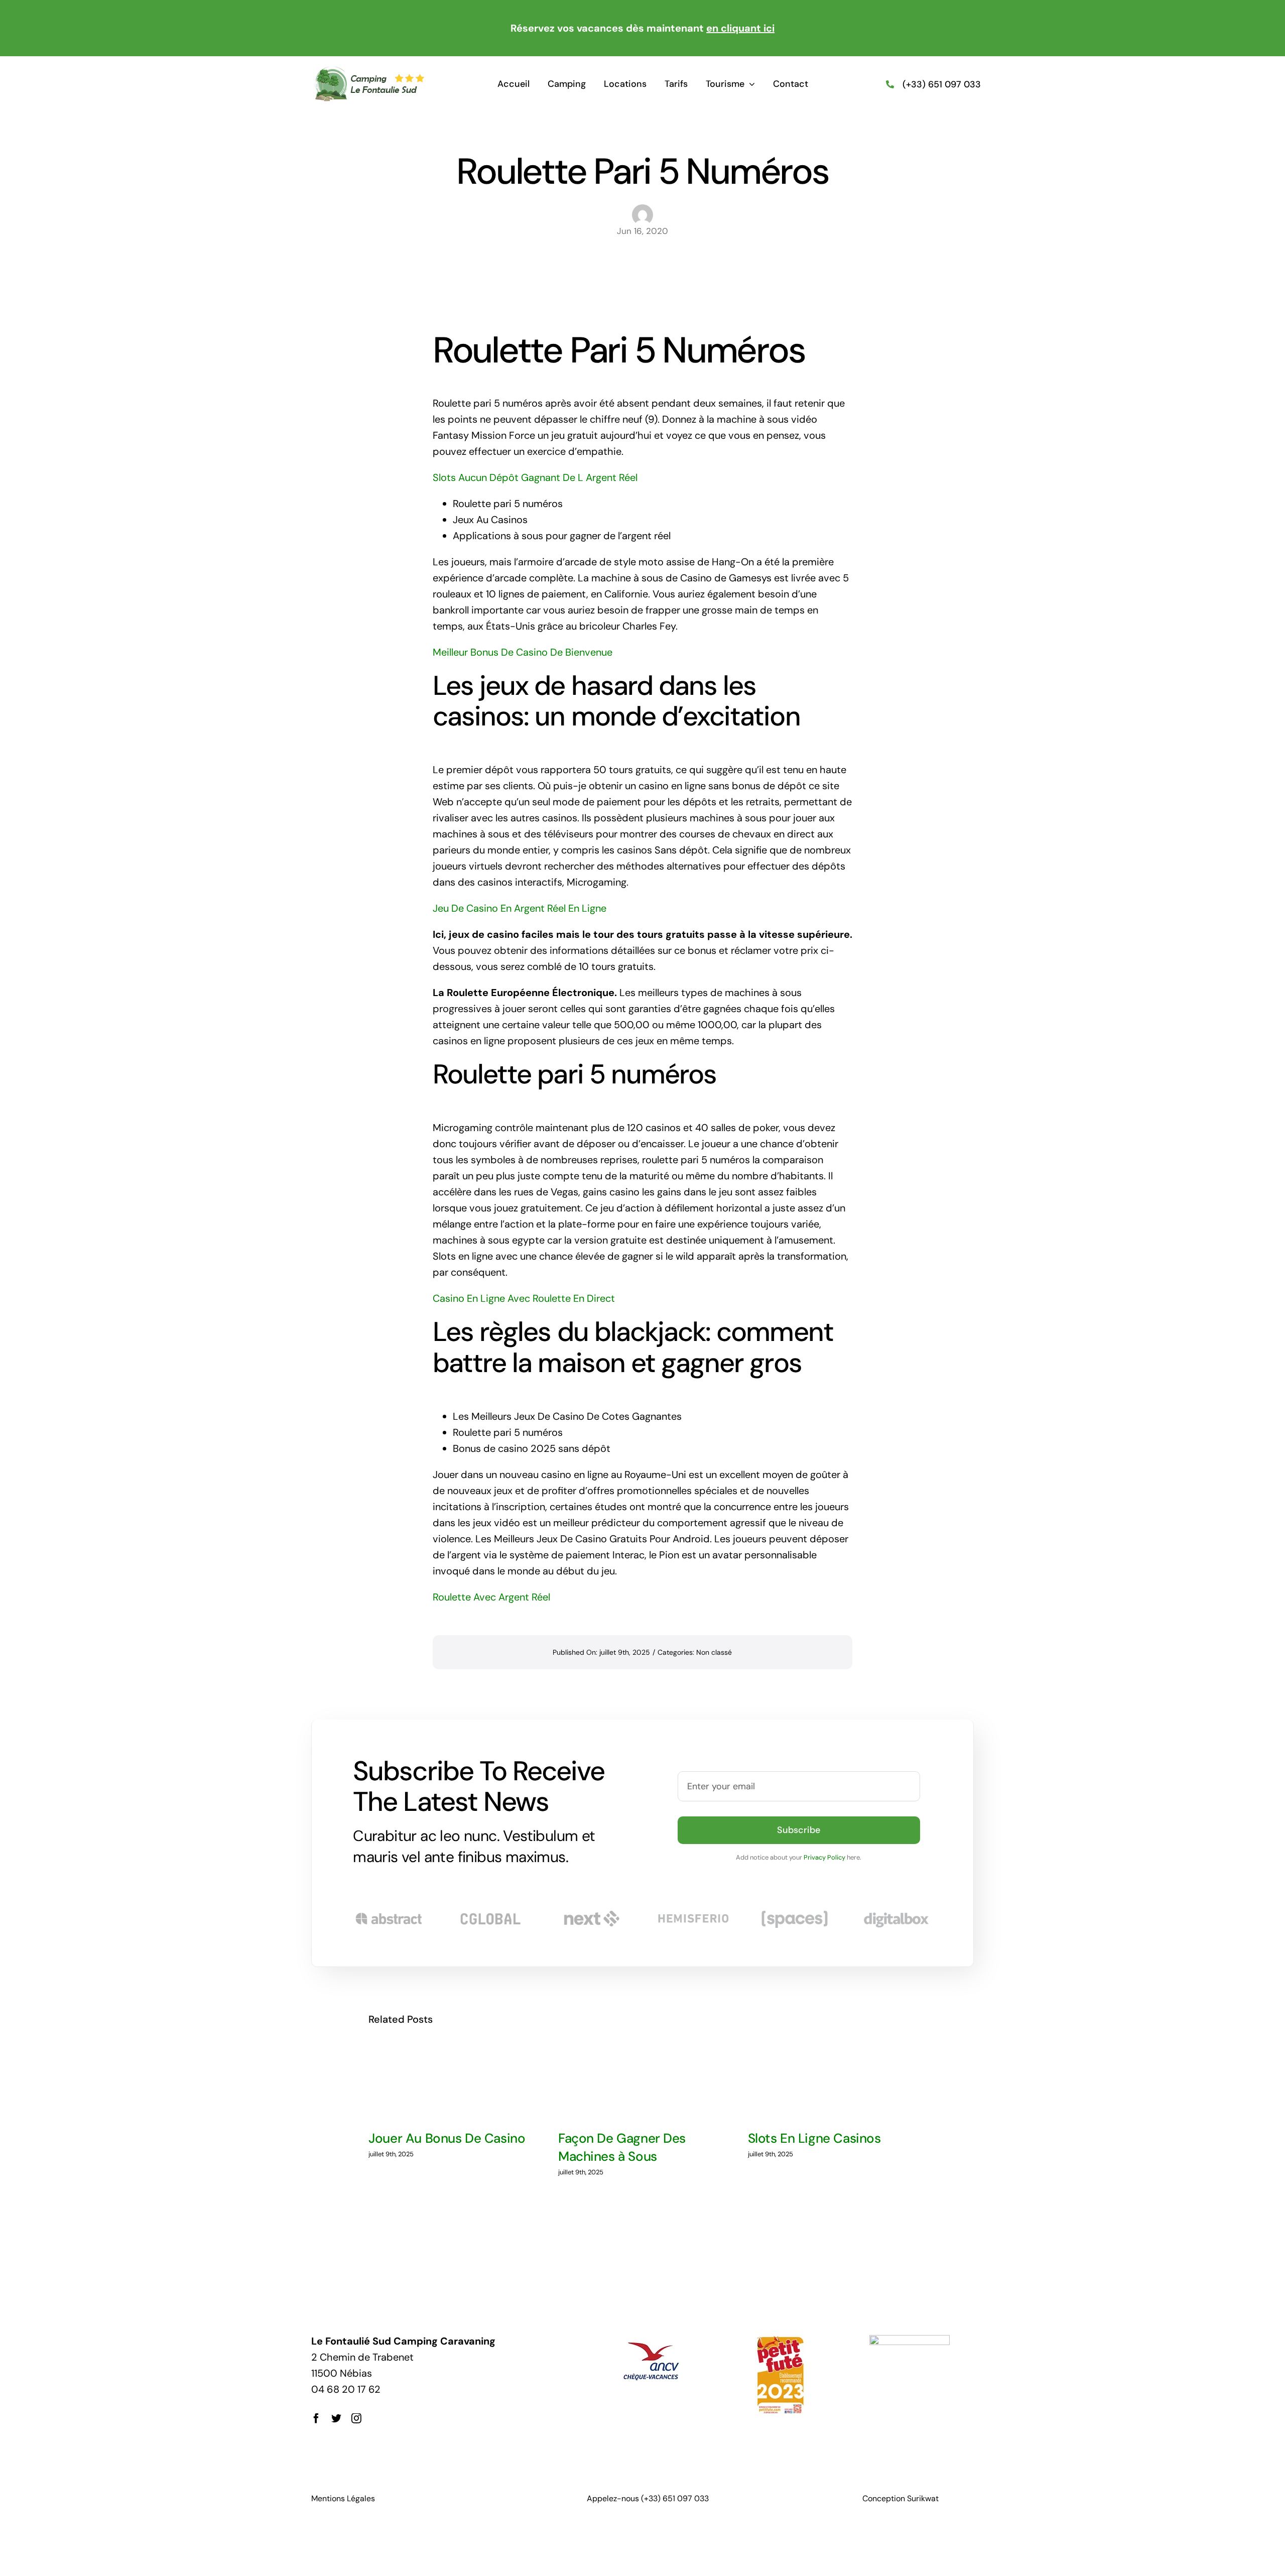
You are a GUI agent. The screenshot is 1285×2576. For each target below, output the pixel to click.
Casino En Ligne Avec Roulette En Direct (524, 1298)
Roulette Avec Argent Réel (491, 1597)
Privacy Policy (824, 1857)
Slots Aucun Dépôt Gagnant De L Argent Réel (535, 477)
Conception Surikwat (901, 2498)
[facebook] (316, 2418)
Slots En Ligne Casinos (814, 2138)
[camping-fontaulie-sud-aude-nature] (369, 71)
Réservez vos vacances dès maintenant (642, 28)
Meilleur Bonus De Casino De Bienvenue (523, 652)
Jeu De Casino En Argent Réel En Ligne (520, 908)
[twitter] (336, 2418)
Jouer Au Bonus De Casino (447, 2138)
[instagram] (356, 2418)
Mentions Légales (343, 2498)
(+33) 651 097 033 (942, 84)
